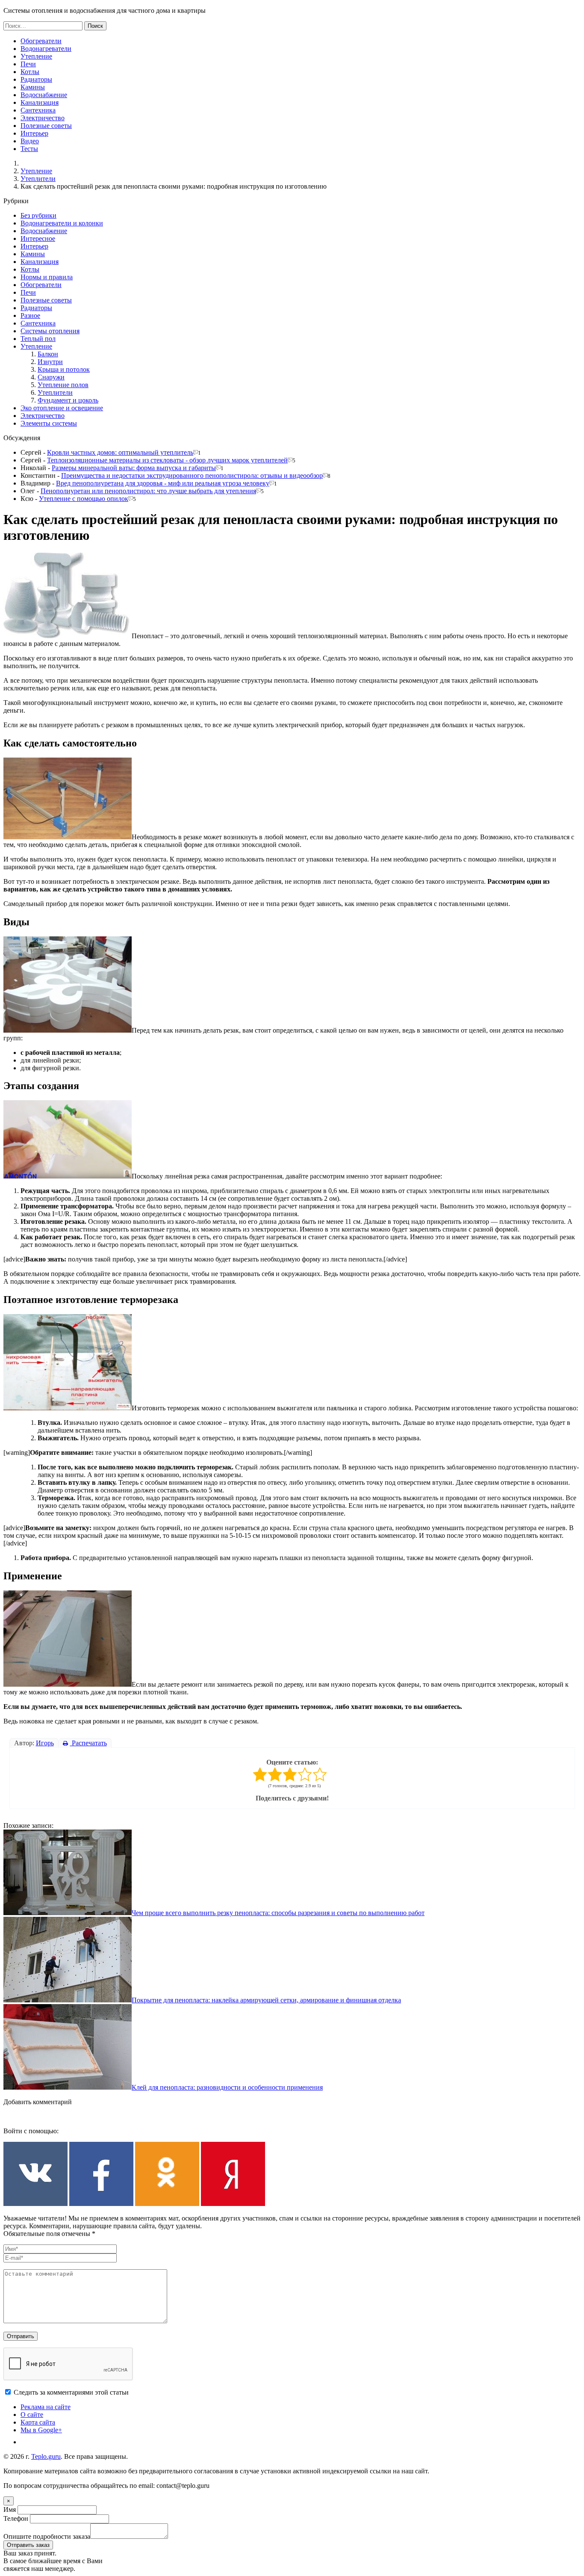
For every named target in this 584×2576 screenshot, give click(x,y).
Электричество (43, 118)
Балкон (48, 354)
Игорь (45, 1743)
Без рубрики (38, 215)
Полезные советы (46, 126)
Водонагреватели (46, 49)
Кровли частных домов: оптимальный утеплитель (120, 452)
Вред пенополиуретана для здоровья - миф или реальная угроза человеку (163, 483)
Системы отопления (50, 331)
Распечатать (88, 1743)
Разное (30, 315)
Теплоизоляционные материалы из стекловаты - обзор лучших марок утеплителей (167, 460)
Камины (33, 87)
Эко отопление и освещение (62, 408)
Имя (10, 2509)
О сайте (32, 2415)
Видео (30, 141)
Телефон (16, 2518)
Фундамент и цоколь (68, 400)
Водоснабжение (44, 95)
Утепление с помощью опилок (84, 499)
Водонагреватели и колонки (62, 223)
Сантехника (38, 110)
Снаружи (51, 377)
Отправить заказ (28, 2545)
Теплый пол (38, 339)
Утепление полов (63, 385)
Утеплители (38, 179)
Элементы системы (49, 423)
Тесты (29, 149)
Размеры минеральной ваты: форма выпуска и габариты (134, 468)
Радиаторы (36, 79)
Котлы (30, 72)
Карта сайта (38, 2422)
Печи (28, 64)
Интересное (38, 238)
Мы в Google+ (41, 2430)
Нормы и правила (47, 277)
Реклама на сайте (46, 2407)
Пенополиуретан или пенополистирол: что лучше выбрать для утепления (148, 491)
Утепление (36, 56)
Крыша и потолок (64, 369)
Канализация (40, 102)
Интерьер (34, 133)
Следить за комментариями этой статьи (71, 2392)
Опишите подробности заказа (47, 2536)
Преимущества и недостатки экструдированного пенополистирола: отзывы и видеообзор (192, 475)
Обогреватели (41, 41)
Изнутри (50, 362)
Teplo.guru (46, 2456)
